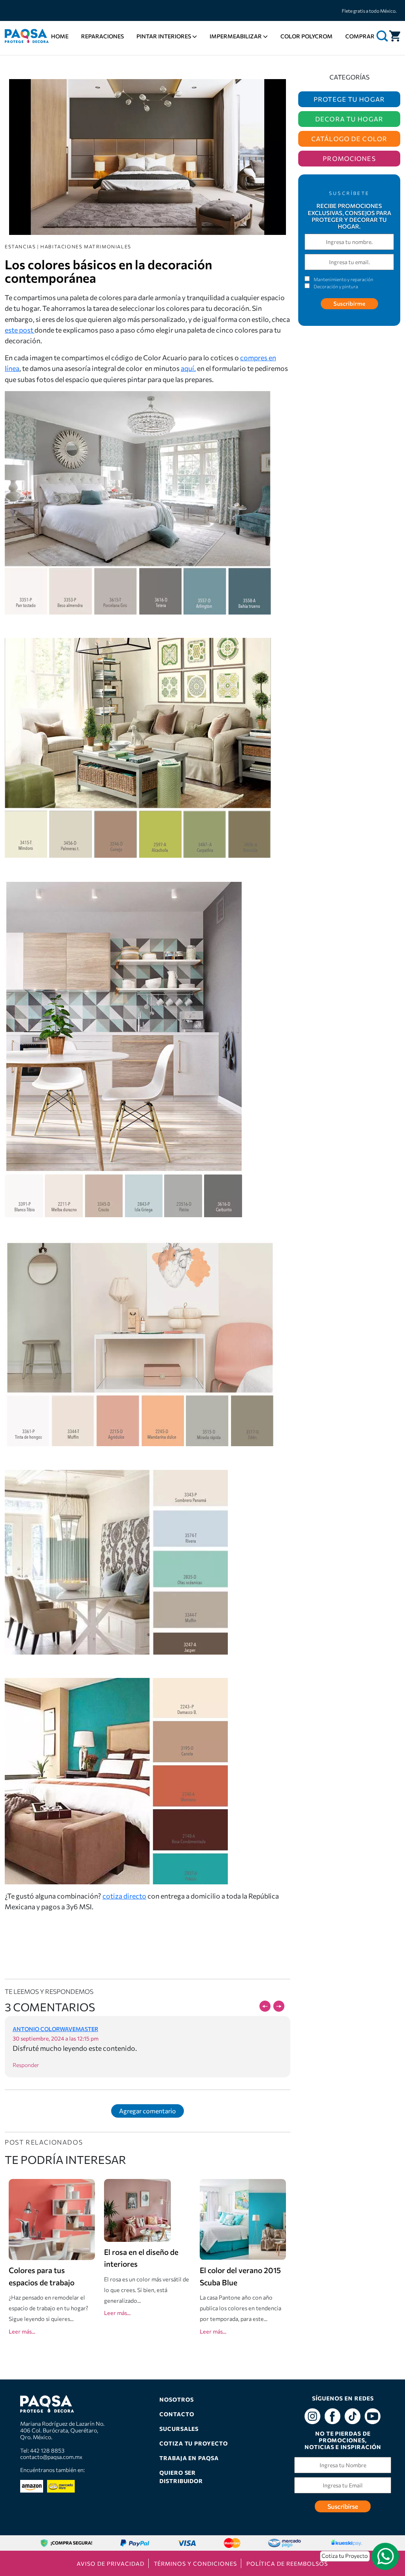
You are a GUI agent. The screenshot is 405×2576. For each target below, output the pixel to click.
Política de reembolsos (287, 2564)
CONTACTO (177, 2414)
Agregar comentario (148, 2111)
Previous (265, 2006)
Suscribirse (343, 2506)
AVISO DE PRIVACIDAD (110, 2564)
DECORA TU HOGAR (349, 119)
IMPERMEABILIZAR (236, 36)
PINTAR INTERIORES (164, 36)
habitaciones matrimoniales (86, 246)
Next (279, 2006)
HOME (60, 36)
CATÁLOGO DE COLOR (349, 139)
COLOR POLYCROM (307, 36)
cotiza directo (124, 1896)
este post (20, 330)
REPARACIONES (102, 36)
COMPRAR (360, 36)
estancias (20, 246)
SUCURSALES (179, 2429)
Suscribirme (349, 303)
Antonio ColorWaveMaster (55, 2029)
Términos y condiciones (195, 2564)
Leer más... (22, 2331)
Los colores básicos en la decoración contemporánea (108, 271)
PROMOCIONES (349, 158)
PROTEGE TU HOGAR (349, 99)
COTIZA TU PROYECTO (194, 2443)
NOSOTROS (177, 2399)
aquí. (188, 368)
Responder (26, 2065)
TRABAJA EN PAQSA (189, 2458)
